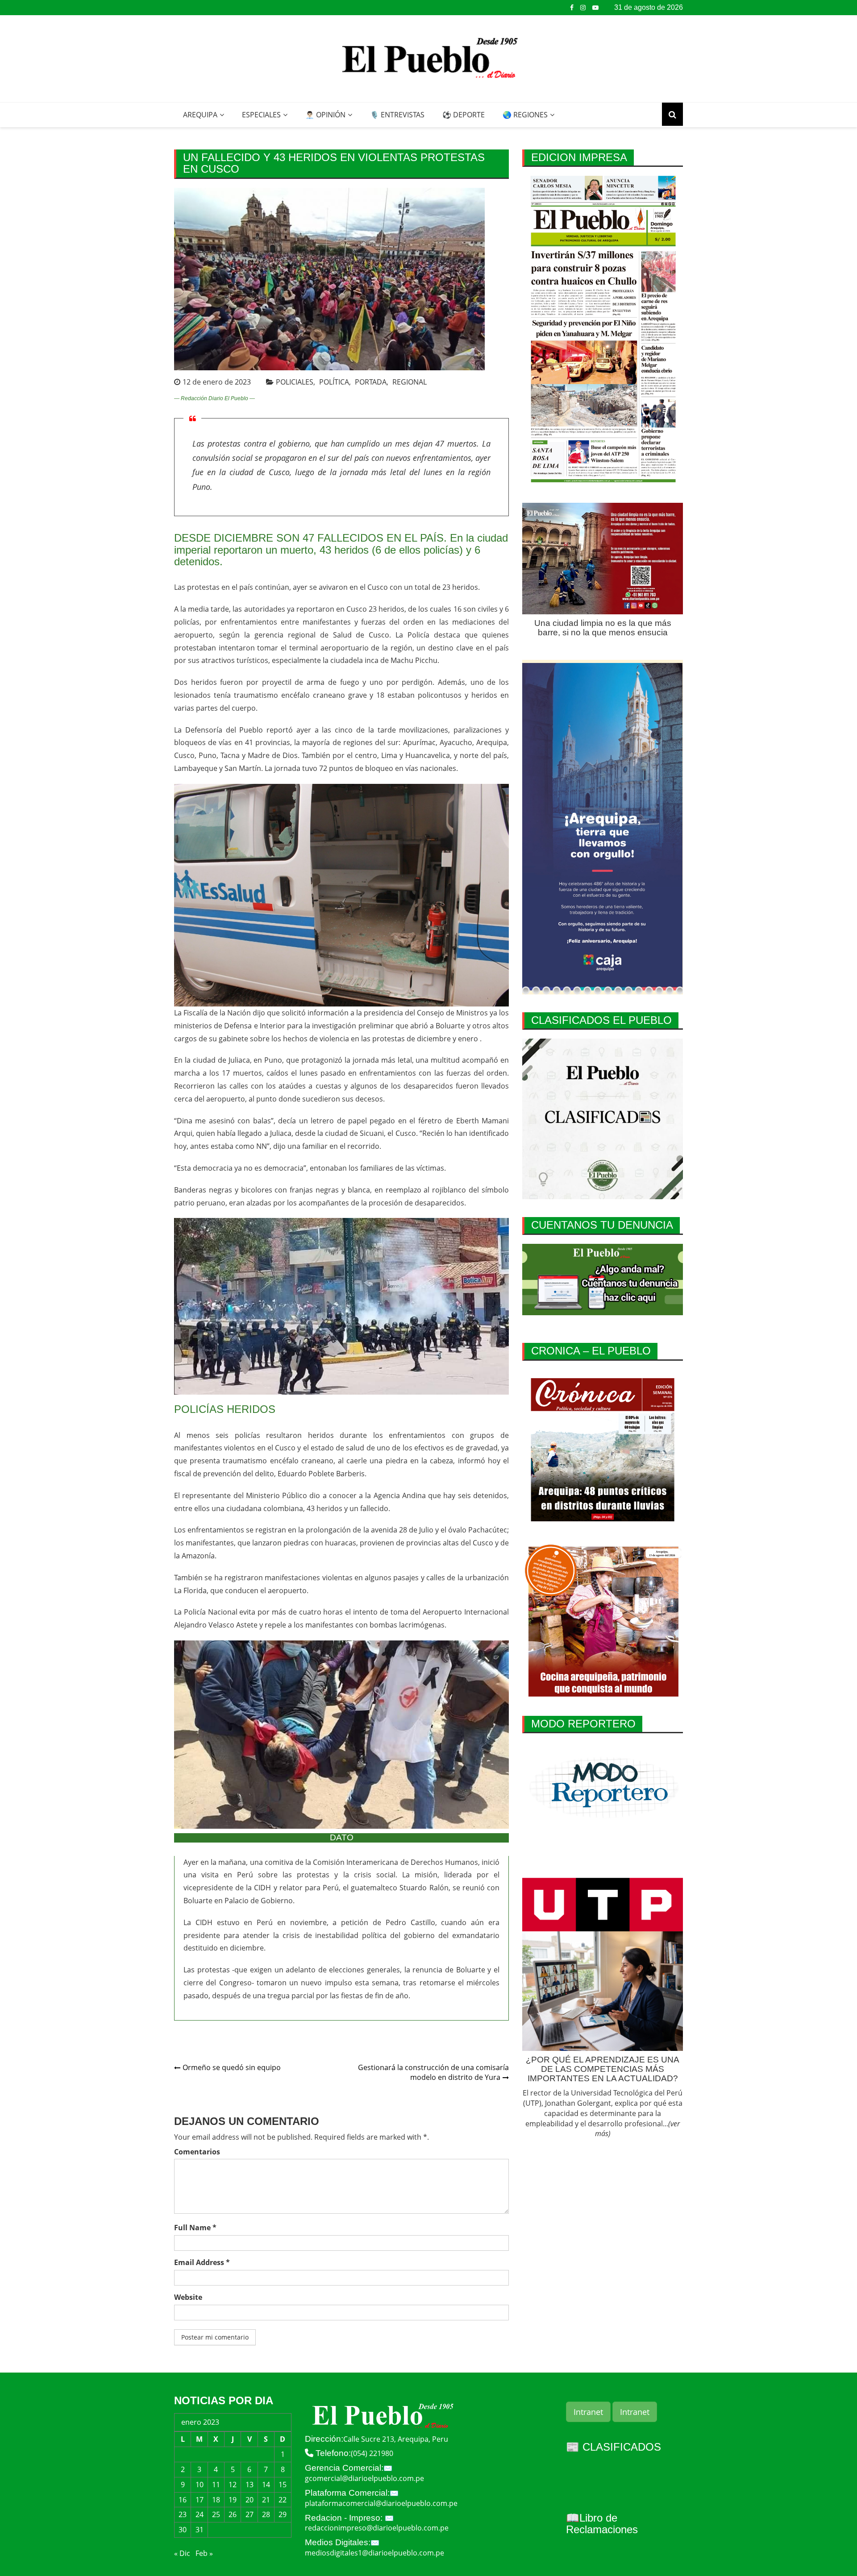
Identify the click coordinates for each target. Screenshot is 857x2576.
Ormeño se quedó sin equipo (232, 2067)
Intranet (588, 2412)
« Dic (182, 2553)
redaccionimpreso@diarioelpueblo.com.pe (377, 2528)
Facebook (572, 8)
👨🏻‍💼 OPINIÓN (325, 115)
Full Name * (195, 2228)
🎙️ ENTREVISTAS (397, 115)
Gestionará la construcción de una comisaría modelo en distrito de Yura (433, 2073)
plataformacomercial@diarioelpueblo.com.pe (381, 2503)
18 (216, 2500)
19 (233, 2500)
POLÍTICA (334, 382)
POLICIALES (295, 382)
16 (183, 2500)
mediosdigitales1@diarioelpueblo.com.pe (374, 2553)
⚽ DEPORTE (464, 115)
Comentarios (197, 2152)
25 (216, 2514)
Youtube (595, 8)
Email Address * (202, 2262)
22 (283, 2500)
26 (233, 2514)
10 (200, 2485)
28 (266, 2514)
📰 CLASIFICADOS (614, 2447)
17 (200, 2500)
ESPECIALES (261, 115)
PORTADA (371, 382)
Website (188, 2297)
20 (250, 2500)
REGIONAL (410, 382)
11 (216, 2485)
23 (183, 2514)
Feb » (204, 2553)
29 (283, 2514)
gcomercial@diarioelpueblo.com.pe (364, 2478)
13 (250, 2485)
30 (183, 2530)
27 (250, 2514)
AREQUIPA (200, 115)
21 (266, 2500)
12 (233, 2485)
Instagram (583, 8)
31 (200, 2530)
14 (266, 2485)
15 (283, 2485)
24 (200, 2514)
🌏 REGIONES (525, 115)
